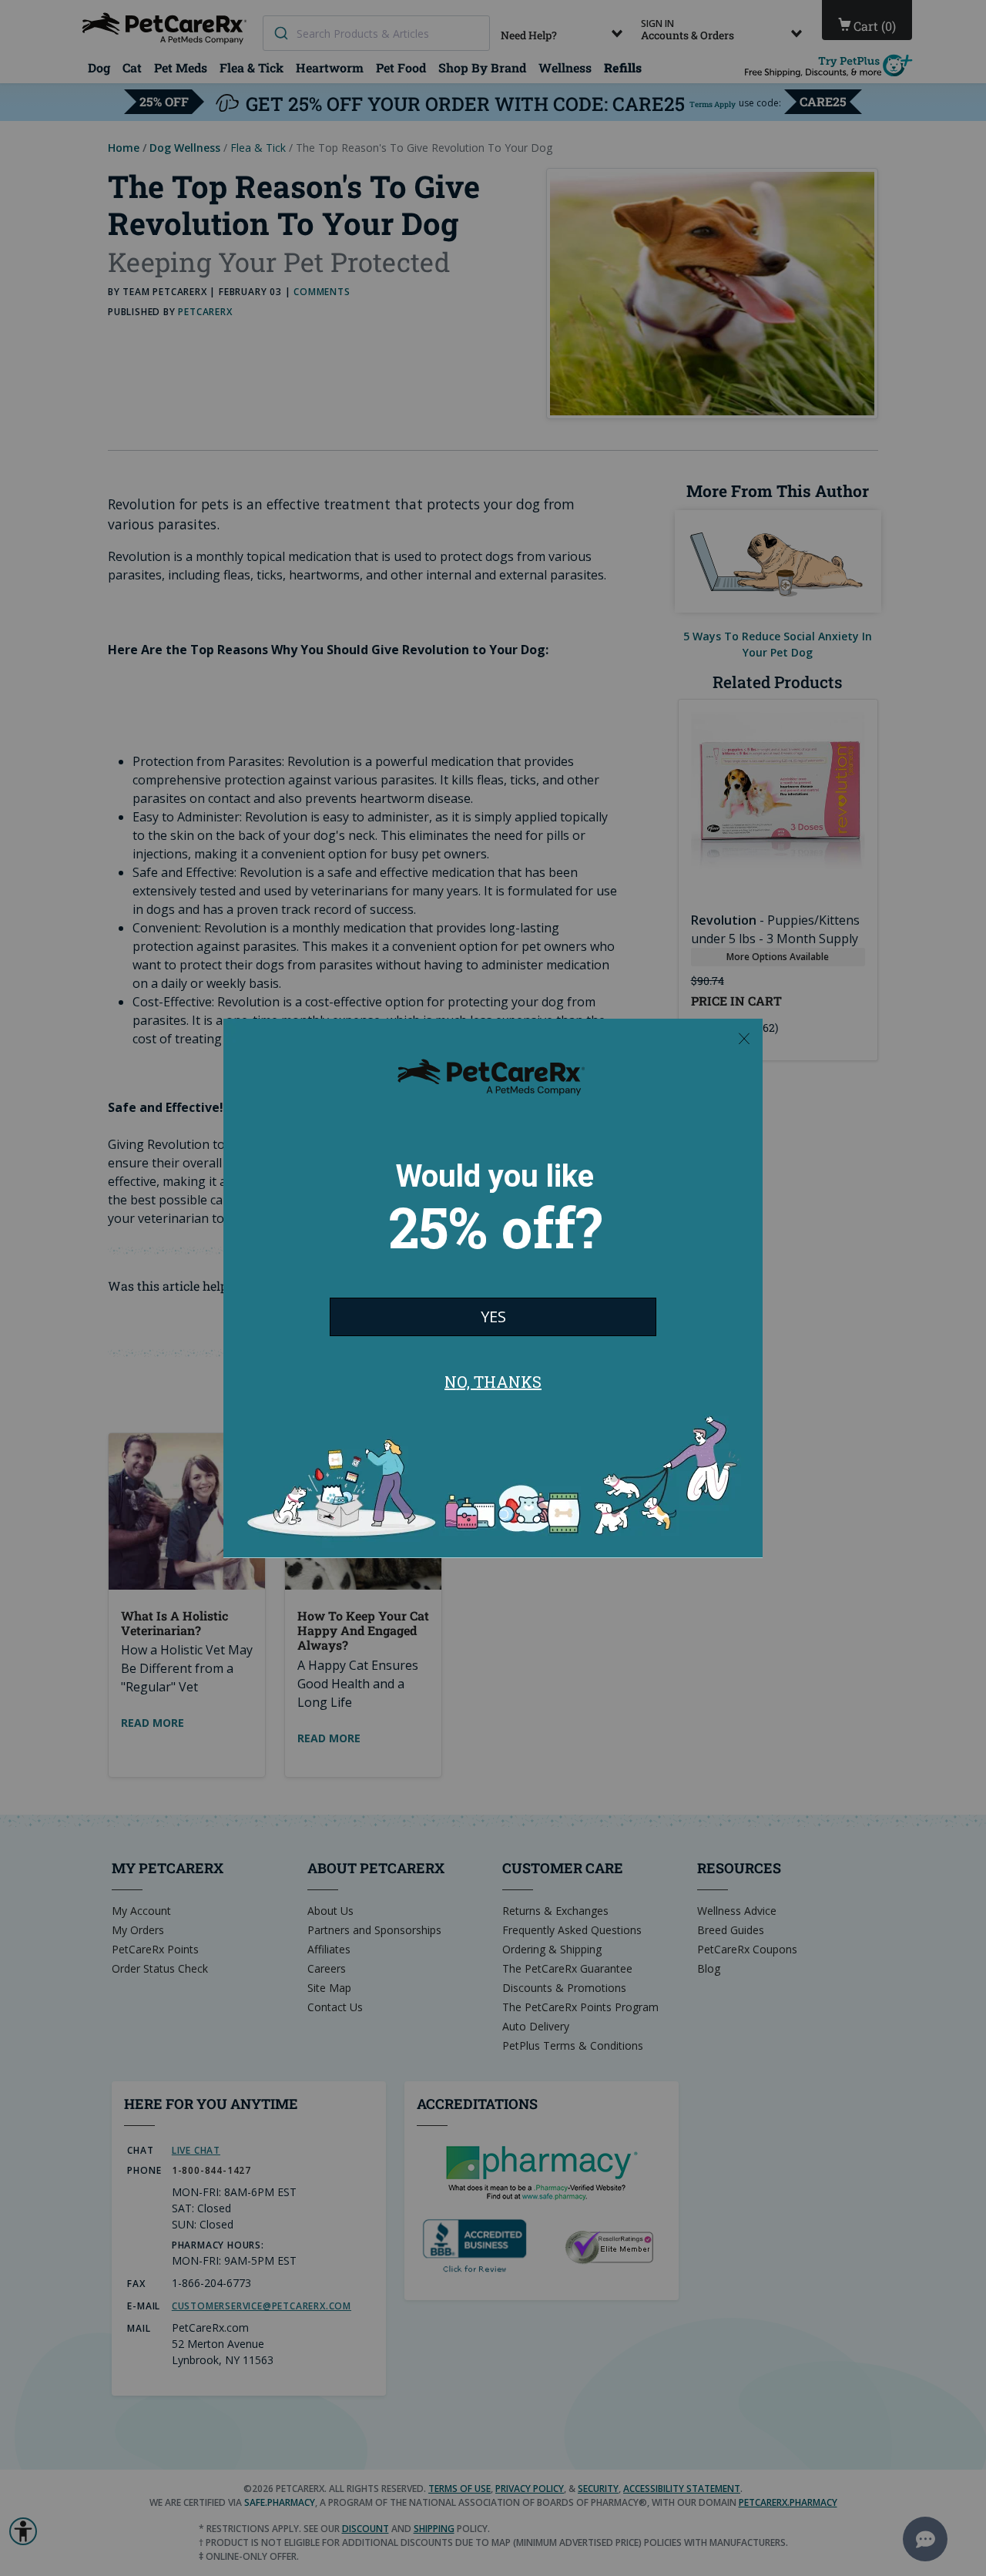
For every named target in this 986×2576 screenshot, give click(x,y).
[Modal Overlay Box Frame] (493, 1288)
